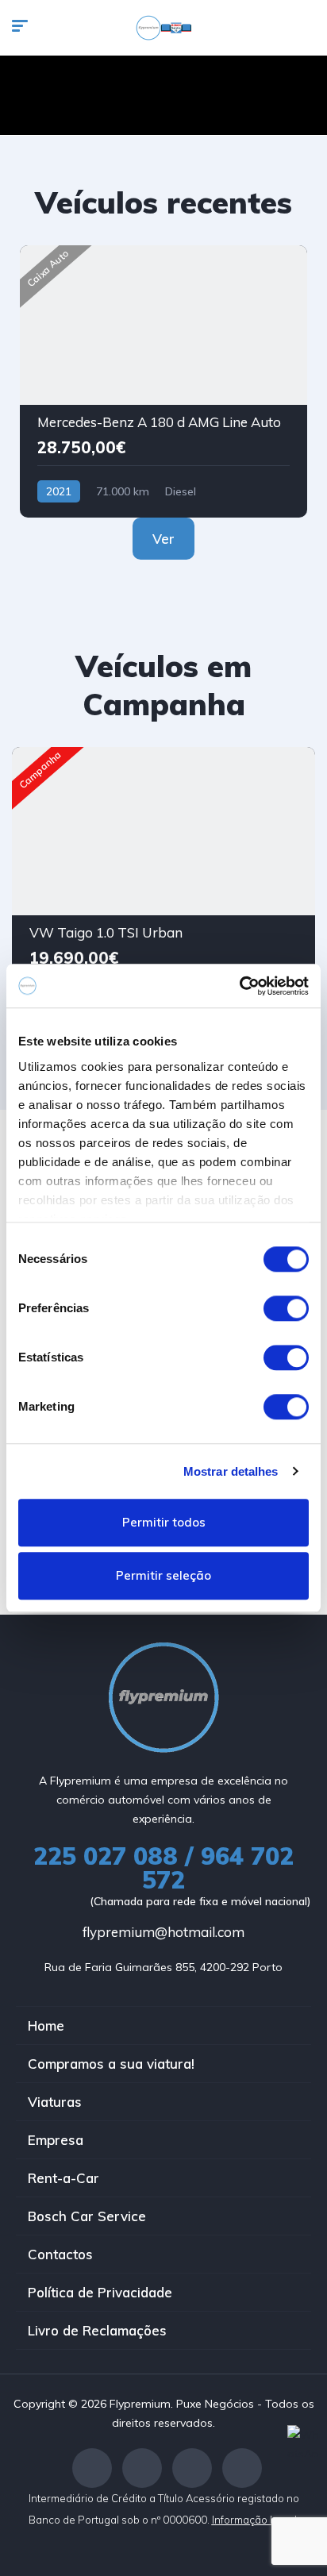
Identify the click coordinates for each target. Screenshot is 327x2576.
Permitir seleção (163, 1576)
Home (46, 2025)
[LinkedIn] (242, 2468)
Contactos (60, 2254)
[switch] (286, 1308)
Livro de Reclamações (97, 2330)
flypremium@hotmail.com (163, 1932)
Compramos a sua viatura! (111, 2064)
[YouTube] (192, 2468)
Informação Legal (256, 2520)
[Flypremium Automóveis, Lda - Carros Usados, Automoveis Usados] (163, 28)
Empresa (56, 2140)
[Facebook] (92, 2468)
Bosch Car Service (87, 2216)
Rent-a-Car (63, 2178)
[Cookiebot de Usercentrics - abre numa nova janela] (239, 986)
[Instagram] (142, 2468)
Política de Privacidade (100, 2292)
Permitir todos (164, 1522)
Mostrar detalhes (231, 1471)
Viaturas (55, 2102)
